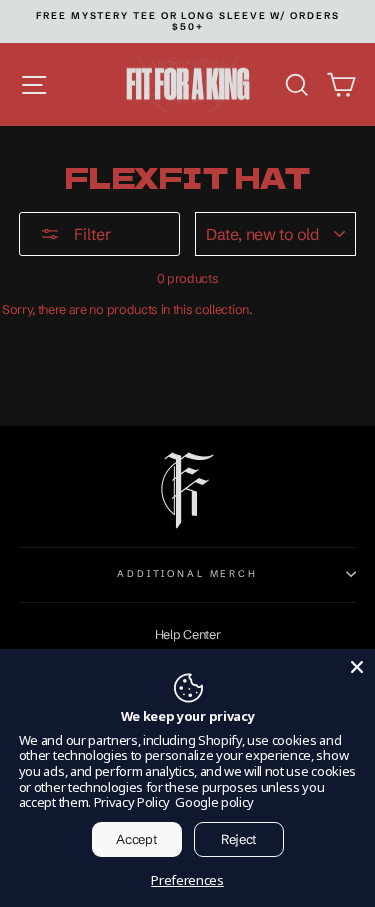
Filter (90, 234)
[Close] (357, 667)
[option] (188, 21)
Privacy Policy (132, 802)
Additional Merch (187, 573)
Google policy (214, 802)
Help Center (188, 634)
